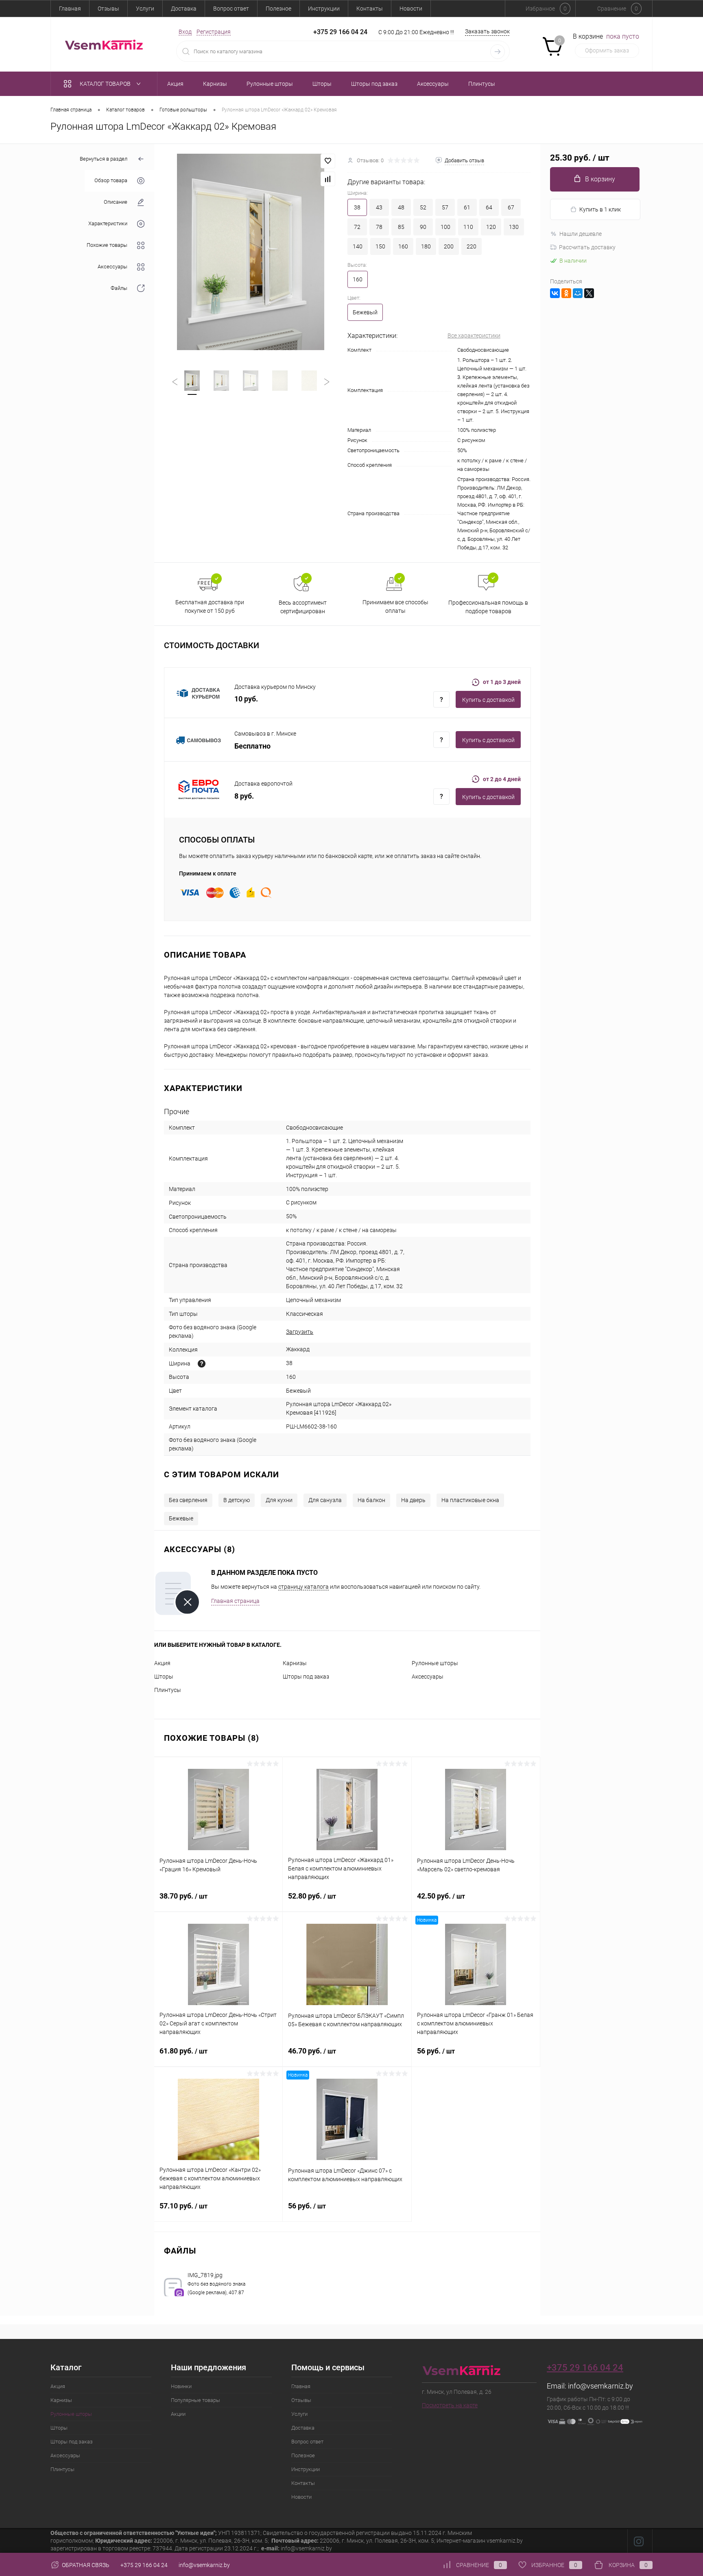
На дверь (413, 1500)
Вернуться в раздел (104, 159)
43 (379, 207)
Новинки (181, 2386)
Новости (411, 9)
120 (491, 227)
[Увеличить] (251, 252)
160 (403, 246)
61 (467, 207)
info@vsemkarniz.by (600, 2386)
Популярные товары (195, 2400)
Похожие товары (107, 245)
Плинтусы (168, 1690)
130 (514, 227)
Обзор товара (111, 181)
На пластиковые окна (470, 1500)
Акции (178, 2414)
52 (423, 207)
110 (468, 227)
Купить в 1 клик (600, 209)
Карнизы (295, 1663)
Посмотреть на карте (450, 2405)
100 (445, 227)
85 (401, 227)
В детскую (237, 1500)
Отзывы (108, 9)
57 (445, 207)
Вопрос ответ (231, 9)
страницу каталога (303, 1587)
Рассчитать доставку (587, 247)
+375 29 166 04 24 (340, 32)
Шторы (164, 1677)
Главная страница (235, 1601)
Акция (162, 1663)
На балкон (371, 1500)
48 (401, 207)
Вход (185, 32)
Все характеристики (474, 335)
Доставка (184, 9)
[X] (589, 293)
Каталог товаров (106, 84)
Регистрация (214, 32)
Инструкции (324, 9)
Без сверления (188, 1500)
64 (489, 207)
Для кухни (279, 1500)
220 (472, 246)
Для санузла (325, 1500)
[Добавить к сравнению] (328, 179)
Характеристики (108, 224)
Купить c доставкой (488, 700)
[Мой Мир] (578, 293)
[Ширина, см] (202, 1364)
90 (423, 227)
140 (358, 246)
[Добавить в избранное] (328, 161)
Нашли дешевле (581, 234)
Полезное (278, 9)
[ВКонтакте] (555, 293)
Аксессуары (112, 267)
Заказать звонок (487, 31)
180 (426, 246)
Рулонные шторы (435, 1663)
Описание (116, 202)
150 (380, 246)
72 (357, 227)
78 (379, 227)
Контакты (370, 9)
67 (511, 207)
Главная (70, 9)
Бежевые (181, 1518)
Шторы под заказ (306, 1677)
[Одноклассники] (566, 293)
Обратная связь (85, 2565)
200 (449, 246)
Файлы (119, 289)
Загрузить (300, 1332)
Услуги (145, 9)
